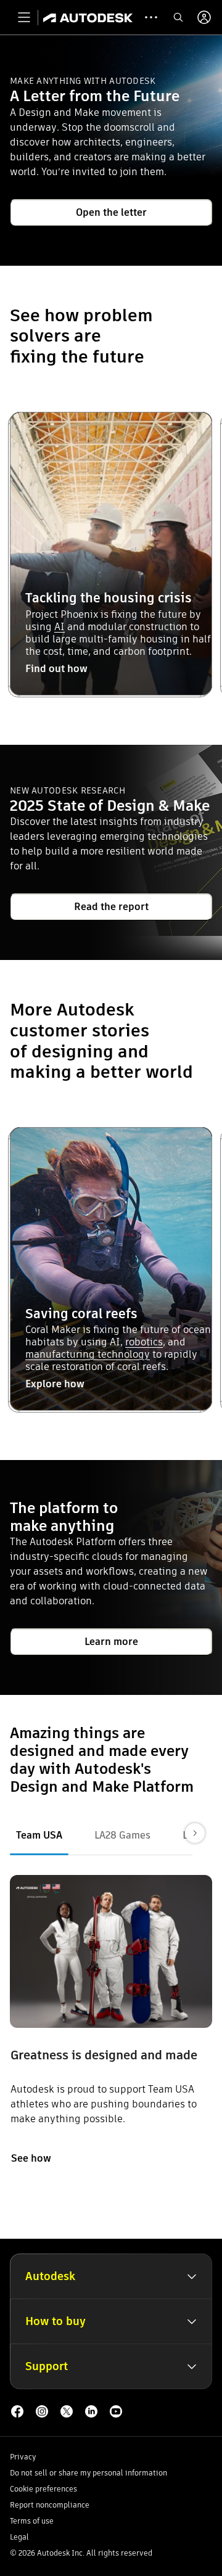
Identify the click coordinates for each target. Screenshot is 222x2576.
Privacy (23, 2457)
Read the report (111, 907)
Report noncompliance (50, 2505)
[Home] (88, 17)
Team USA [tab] (39, 1835)
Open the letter (111, 212)
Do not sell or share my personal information (88, 2473)
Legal (19, 2537)
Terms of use (32, 2521)
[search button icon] (178, 17)
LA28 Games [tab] (122, 1835)
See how (31, 2158)
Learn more (111, 1642)
